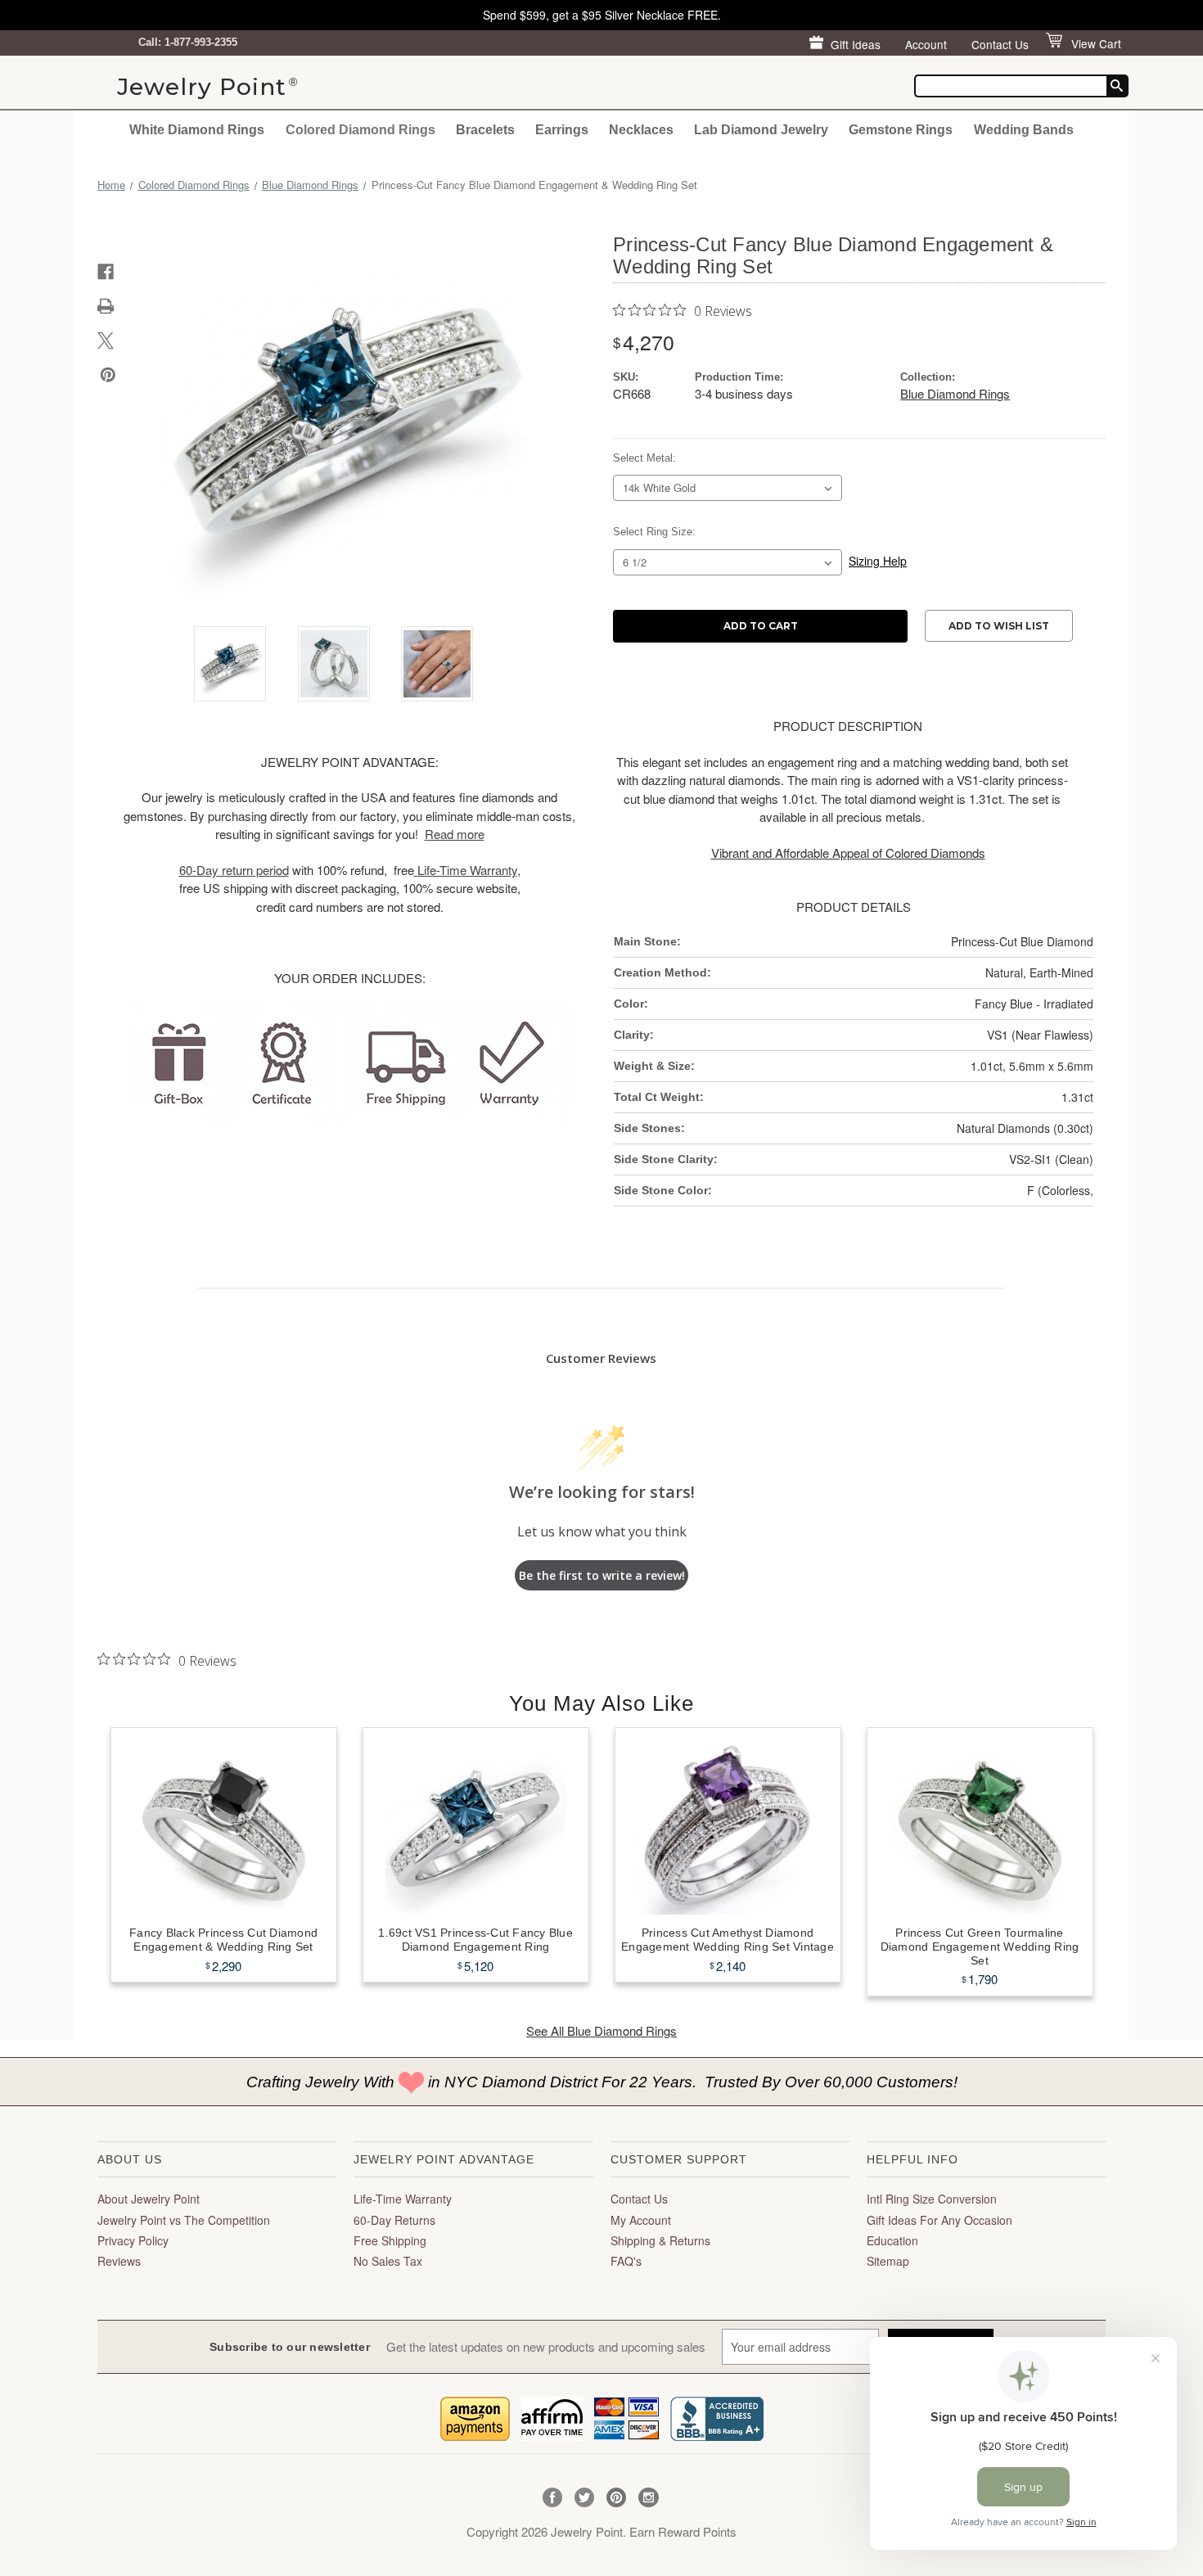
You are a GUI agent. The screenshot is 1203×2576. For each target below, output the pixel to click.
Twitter (585, 2498)
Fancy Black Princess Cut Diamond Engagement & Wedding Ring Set (223, 1940)
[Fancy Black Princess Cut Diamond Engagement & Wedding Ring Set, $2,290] (224, 1825)
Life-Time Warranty (403, 2199)
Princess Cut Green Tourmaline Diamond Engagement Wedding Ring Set (980, 1947)
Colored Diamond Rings (360, 129)
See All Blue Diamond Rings (601, 2030)
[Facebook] (106, 272)
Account (926, 44)
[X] (106, 341)
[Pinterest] (108, 375)
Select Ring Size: (654, 532)
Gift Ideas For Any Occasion (939, 2220)
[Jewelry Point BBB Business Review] (717, 2417)
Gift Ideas (856, 44)
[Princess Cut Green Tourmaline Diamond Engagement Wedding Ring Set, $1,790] (980, 1825)
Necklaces (641, 129)
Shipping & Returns (660, 2240)
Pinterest (617, 2498)
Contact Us (1000, 44)
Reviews (119, 2261)
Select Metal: (644, 458)
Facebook (553, 2498)
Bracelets (485, 129)
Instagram (649, 2498)
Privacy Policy (133, 2240)
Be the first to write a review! (602, 1575)
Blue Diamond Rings (955, 393)
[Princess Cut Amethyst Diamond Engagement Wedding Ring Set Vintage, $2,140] (728, 1825)
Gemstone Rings (901, 129)
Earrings (562, 129)
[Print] (106, 306)
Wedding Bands (1024, 129)
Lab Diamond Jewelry (761, 129)
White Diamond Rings (197, 129)
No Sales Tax (388, 2261)
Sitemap (888, 2261)
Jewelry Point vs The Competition (184, 2220)
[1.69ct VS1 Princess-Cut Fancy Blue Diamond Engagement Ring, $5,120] (476, 1825)
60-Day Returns (394, 2220)
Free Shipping (390, 2240)
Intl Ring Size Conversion (932, 2199)
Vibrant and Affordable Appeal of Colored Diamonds (848, 853)
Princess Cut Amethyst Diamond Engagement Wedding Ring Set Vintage (728, 1940)
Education (892, 2240)
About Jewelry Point (149, 2199)
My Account (641, 2220)
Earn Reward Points (683, 2531)
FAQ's (626, 2261)
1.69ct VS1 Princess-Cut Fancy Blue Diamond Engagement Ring (475, 1940)
